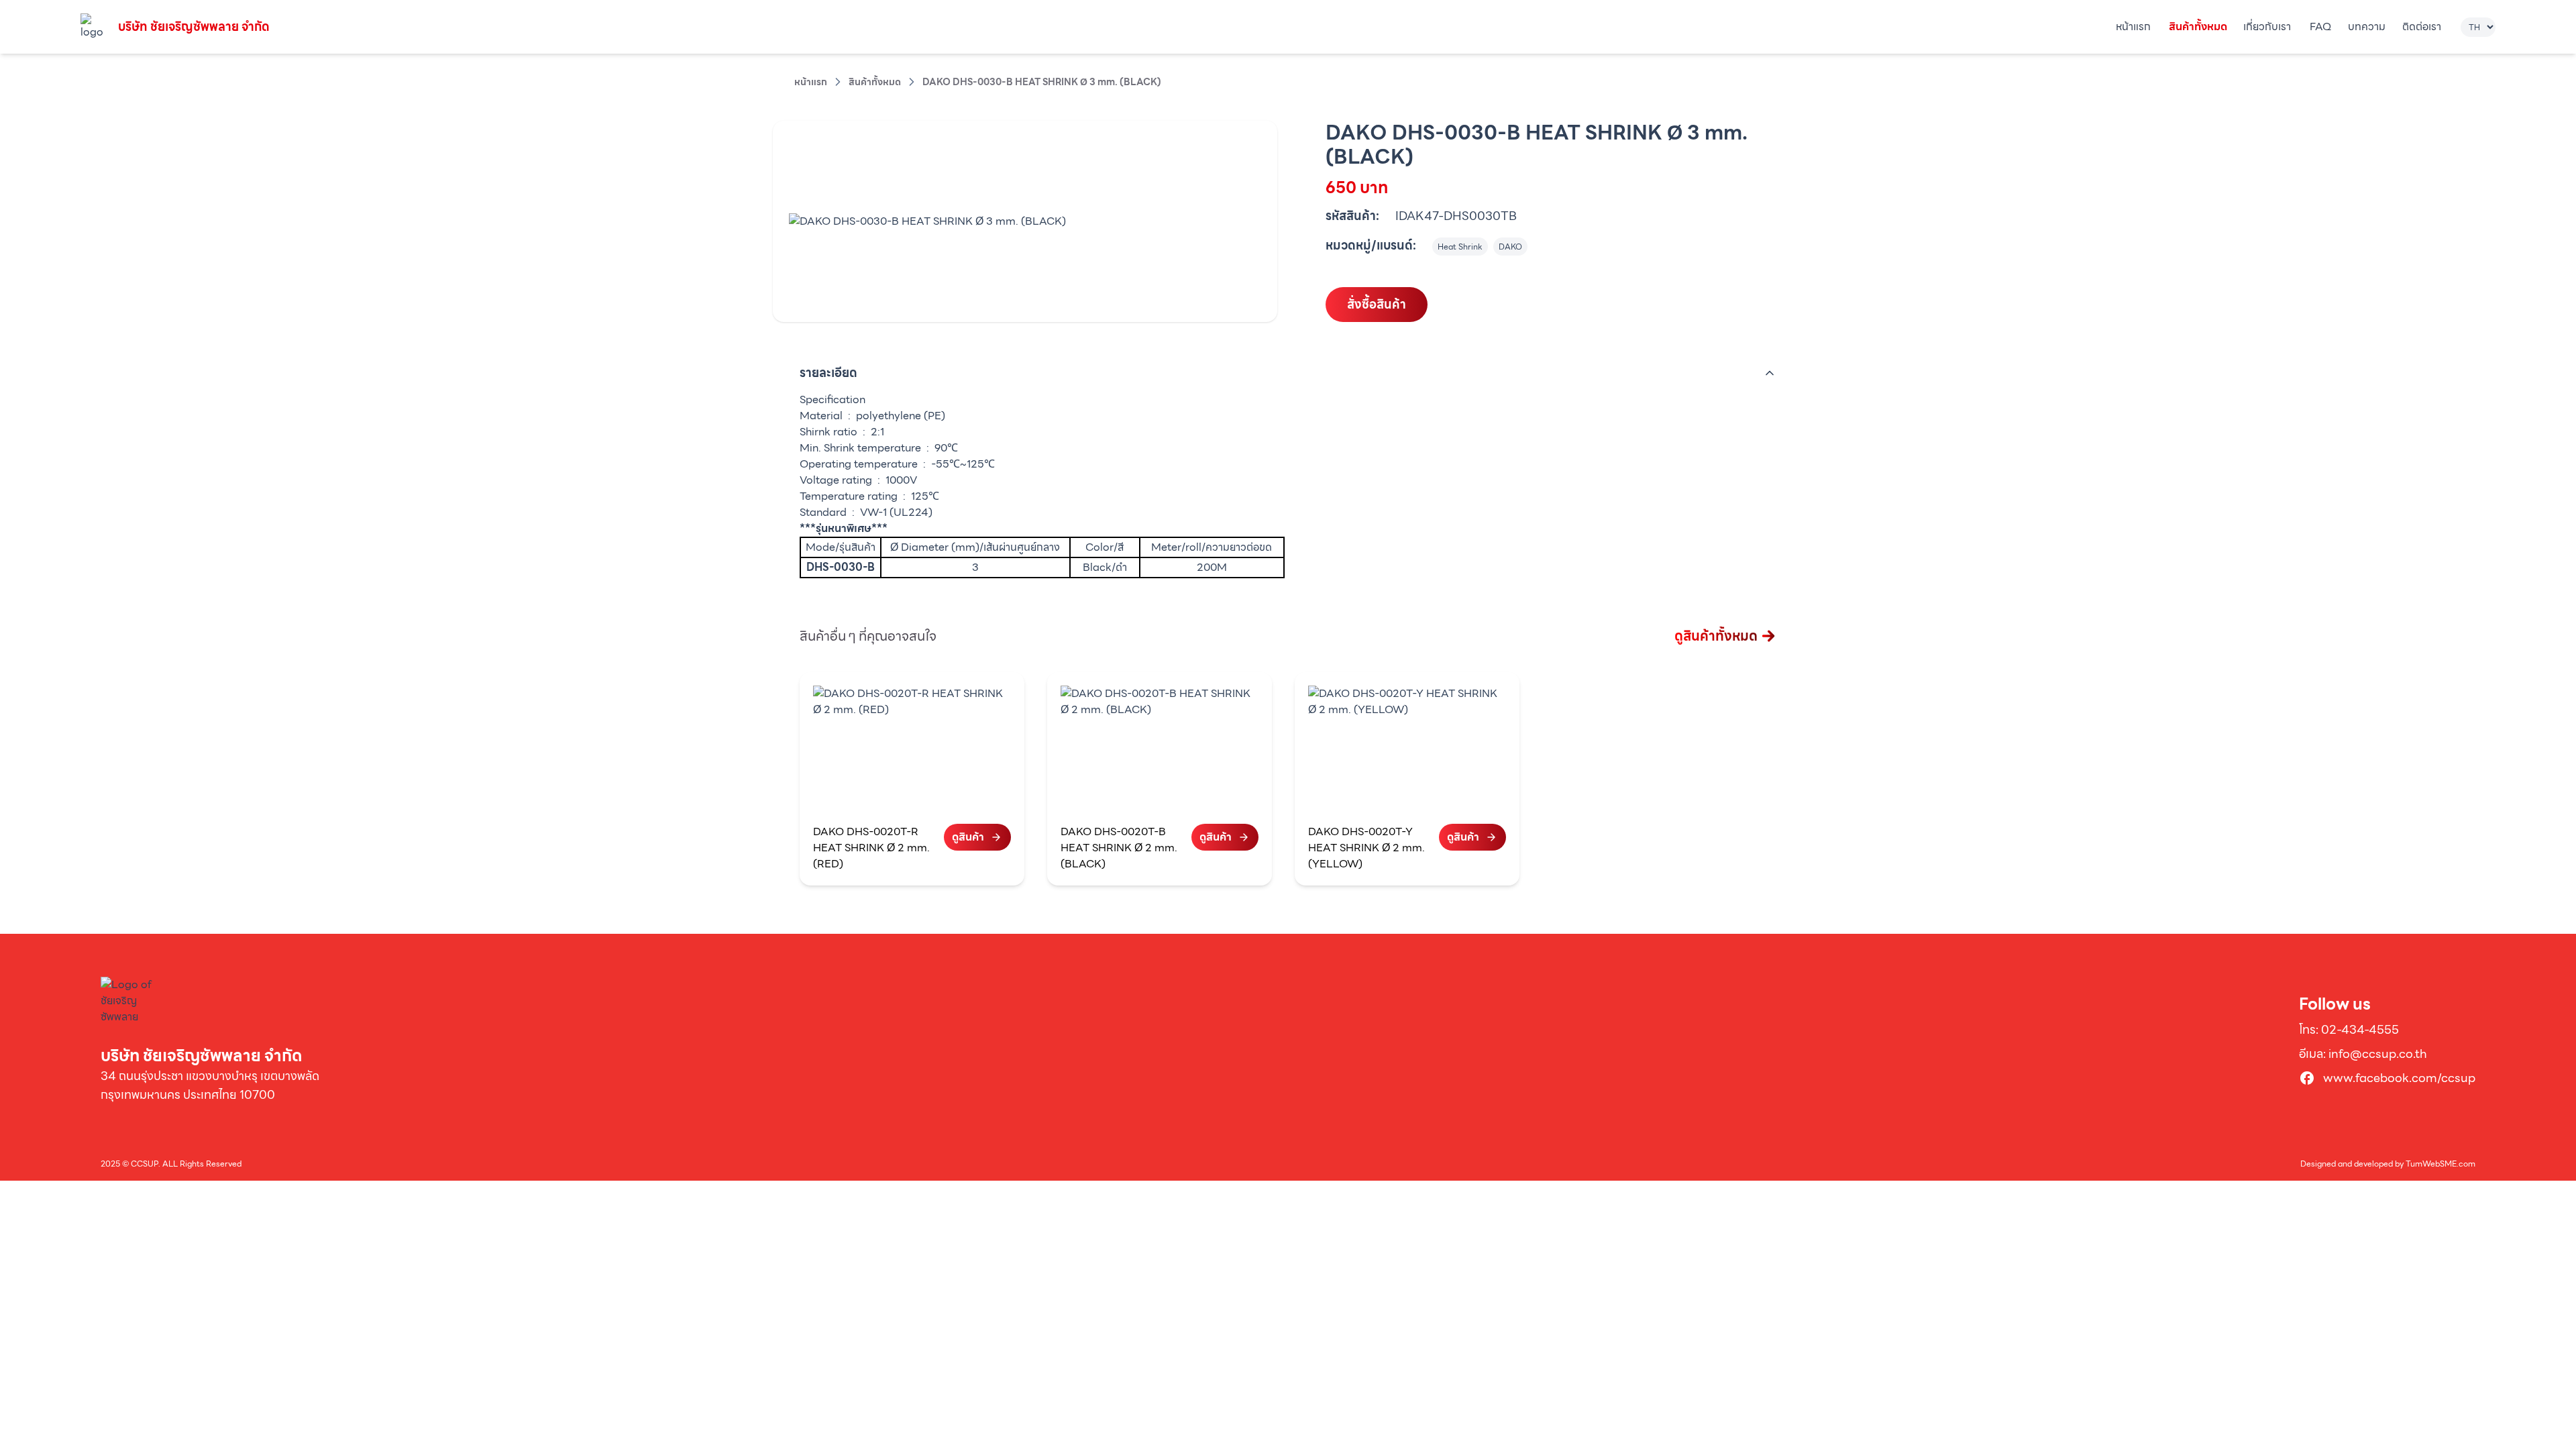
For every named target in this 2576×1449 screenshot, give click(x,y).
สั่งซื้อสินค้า (1377, 304)
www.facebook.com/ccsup (2399, 1078)
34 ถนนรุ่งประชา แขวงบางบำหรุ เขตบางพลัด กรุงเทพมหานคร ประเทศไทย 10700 (210, 1085)
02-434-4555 (2360, 1029)
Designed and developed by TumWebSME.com (2388, 1164)
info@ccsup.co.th (2378, 1054)
